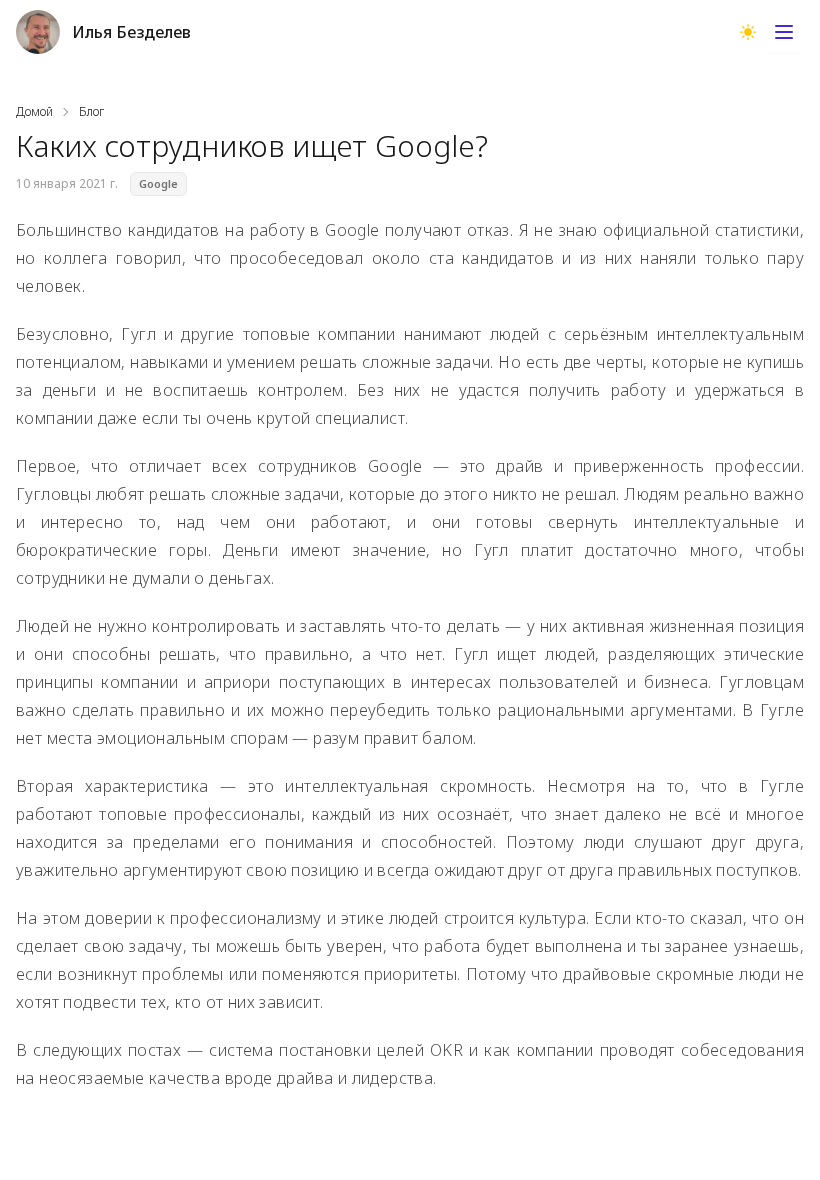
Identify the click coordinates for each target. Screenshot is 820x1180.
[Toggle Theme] (748, 32)
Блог (91, 112)
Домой (34, 112)
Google (158, 184)
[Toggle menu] (784, 32)
